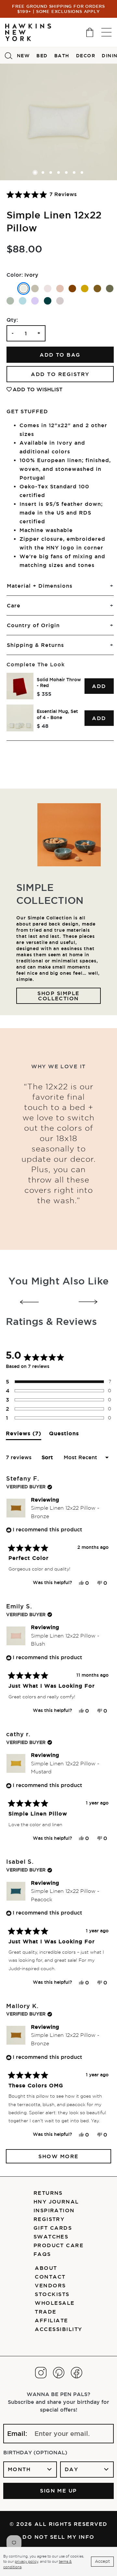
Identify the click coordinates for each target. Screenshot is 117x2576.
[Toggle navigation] (106, 32)
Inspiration (54, 2210)
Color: (15, 275)
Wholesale (55, 2303)
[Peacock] (48, 301)
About (46, 2268)
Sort (48, 1457)
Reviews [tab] (24, 1435)
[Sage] (10, 301)
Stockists (52, 2294)
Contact (50, 2277)
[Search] (8, 55)
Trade (45, 2312)
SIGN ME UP (58, 2491)
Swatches (51, 2237)
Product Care (59, 2245)
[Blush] (60, 289)
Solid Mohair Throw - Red (59, 683)
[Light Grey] (60, 301)
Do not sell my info (58, 2537)
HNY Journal (56, 2202)
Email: (17, 2434)
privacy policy (26, 2561)
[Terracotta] (72, 289)
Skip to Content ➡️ (27, 31)
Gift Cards (53, 2228)
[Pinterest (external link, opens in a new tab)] (59, 2373)
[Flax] (35, 289)
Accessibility (58, 2329)
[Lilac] (35, 301)
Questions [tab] (64, 1435)
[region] (60, 702)
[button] (42, 194)
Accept (102, 2561)
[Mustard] (85, 289)
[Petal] (48, 289)
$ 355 (44, 694)
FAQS (42, 2254)
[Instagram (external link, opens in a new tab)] (41, 2373)
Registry (49, 2219)
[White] (10, 289)
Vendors (50, 2285)
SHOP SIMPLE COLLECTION (59, 996)
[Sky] (23, 301)
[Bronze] (97, 289)
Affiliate (51, 2320)
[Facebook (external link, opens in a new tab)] (77, 2373)
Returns (48, 2193)
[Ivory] (24, 289)
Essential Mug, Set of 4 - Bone (57, 714)
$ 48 (43, 726)
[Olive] (110, 289)
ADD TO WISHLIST (38, 389)
